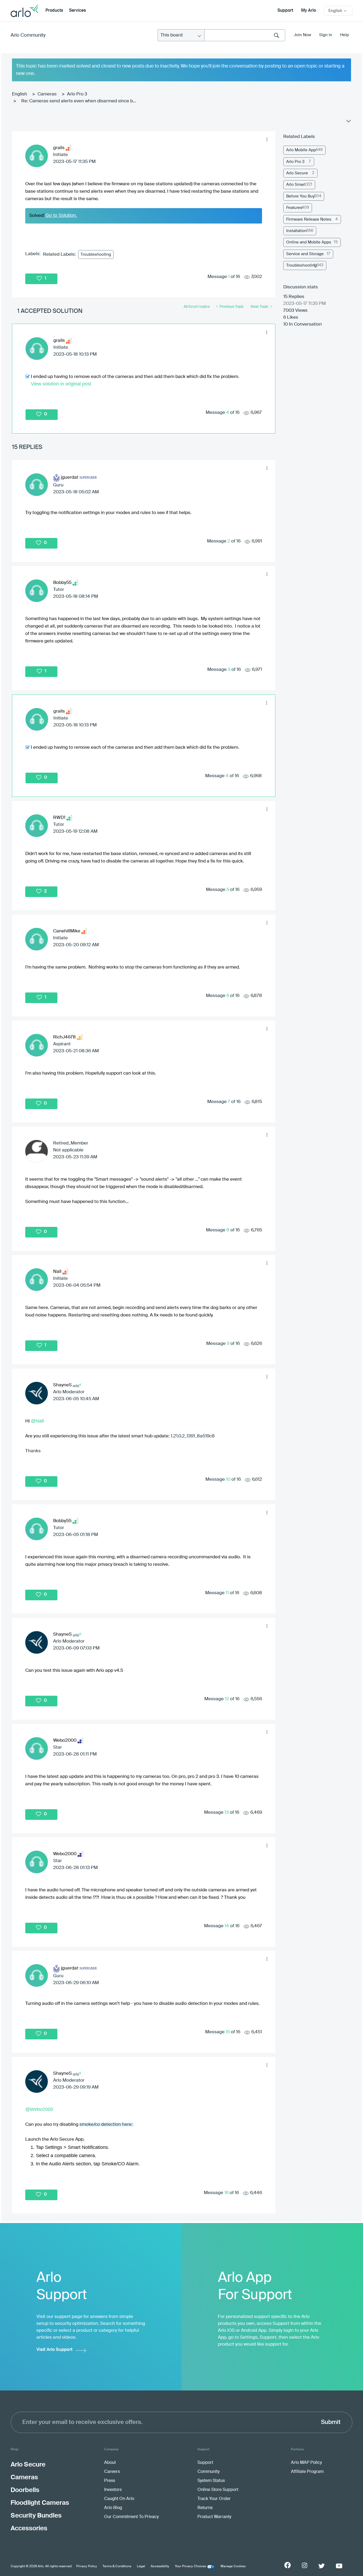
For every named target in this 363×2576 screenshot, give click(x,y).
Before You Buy (300, 196)
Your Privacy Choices (190, 2566)
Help (345, 35)
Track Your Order (214, 2499)
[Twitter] (322, 2566)
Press (110, 2481)
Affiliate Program (307, 2472)
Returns (205, 2508)
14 (227, 1926)
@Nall (37, 1421)
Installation (296, 231)
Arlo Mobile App (301, 150)
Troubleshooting (96, 254)
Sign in (326, 35)
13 (227, 1813)
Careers (112, 2472)
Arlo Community (28, 35)
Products (54, 11)
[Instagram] (305, 2566)
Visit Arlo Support (54, 2350)
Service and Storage (305, 254)
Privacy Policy (87, 2566)
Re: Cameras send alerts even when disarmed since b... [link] (79, 101)
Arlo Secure (297, 173)
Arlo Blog (113, 2508)
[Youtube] (339, 2566)
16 (226, 2193)
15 (228, 2032)
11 (227, 1593)
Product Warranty (214, 2517)
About (110, 2463)
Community (208, 2472)
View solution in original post (61, 384)
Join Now (303, 35)
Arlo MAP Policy (306, 2463)
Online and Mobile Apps (309, 242)
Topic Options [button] (348, 122)
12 (227, 1699)
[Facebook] (288, 2565)
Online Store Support (218, 2490)
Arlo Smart (296, 185)
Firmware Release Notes (309, 219)
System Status (211, 2481)
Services (77, 11)
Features (294, 208)
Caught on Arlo (119, 2499)
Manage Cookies (233, 2566)
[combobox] (245, 35)
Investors (113, 2490)
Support (285, 11)
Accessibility (160, 2566)
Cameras (47, 94)
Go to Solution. (61, 215)
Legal (141, 2566)
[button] (267, 140)
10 (228, 1479)
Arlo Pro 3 (77, 94)
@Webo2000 (39, 2109)
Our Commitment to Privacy (131, 2517)
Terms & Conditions (117, 2566)
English (20, 94)
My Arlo (309, 11)
